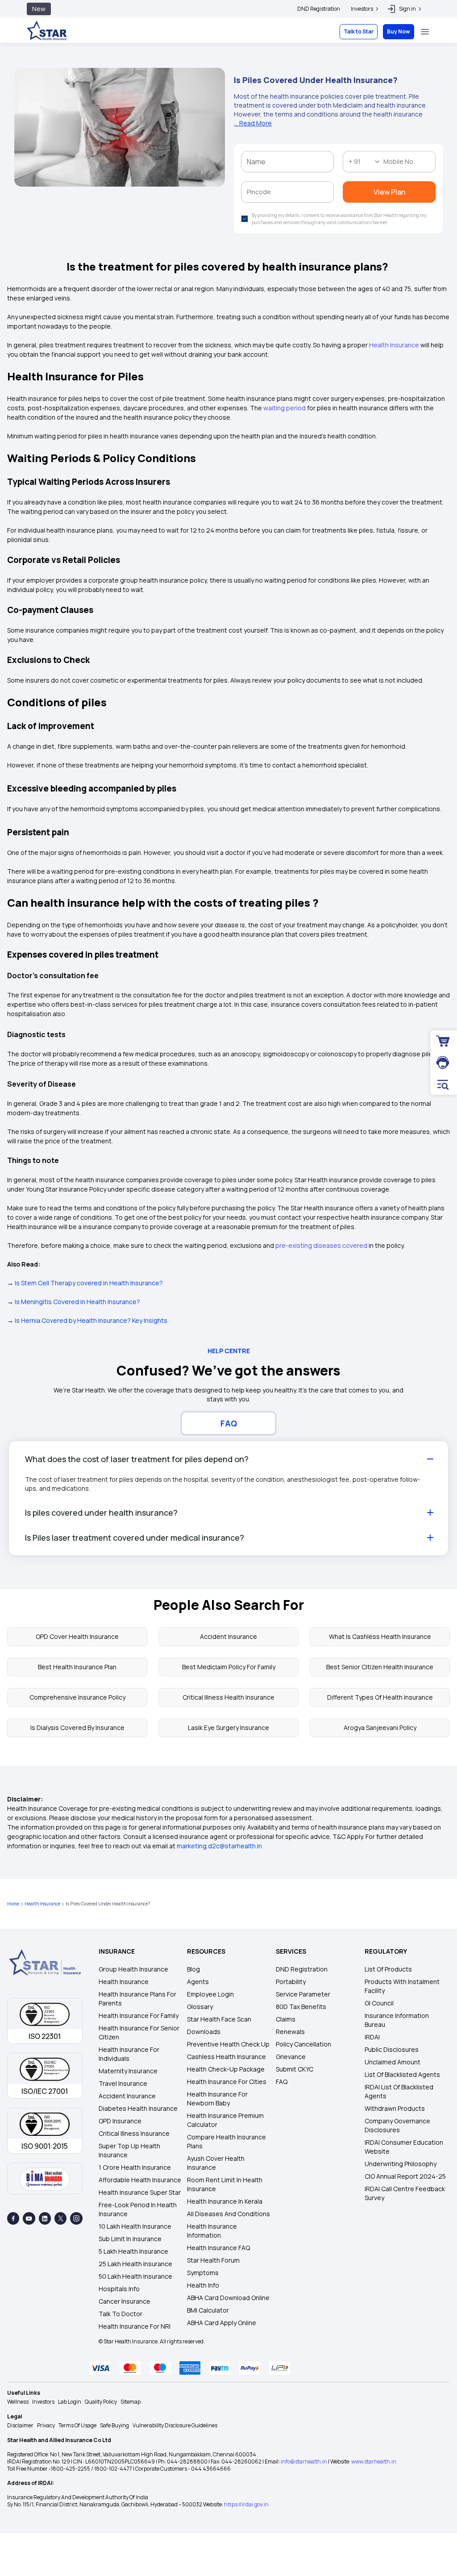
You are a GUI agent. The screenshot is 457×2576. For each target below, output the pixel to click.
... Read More (253, 123)
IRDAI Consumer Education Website (404, 2147)
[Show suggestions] (377, 162)
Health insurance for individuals (129, 2054)
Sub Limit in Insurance (130, 2239)
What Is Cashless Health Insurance (380, 1636)
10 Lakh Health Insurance (135, 2226)
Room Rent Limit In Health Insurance (225, 2184)
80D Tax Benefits (301, 2007)
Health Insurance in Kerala (225, 2201)
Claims (286, 2019)
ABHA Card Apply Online (222, 2323)
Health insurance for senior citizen (139, 2032)
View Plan (389, 192)
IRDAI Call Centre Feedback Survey (405, 2193)
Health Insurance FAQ (218, 2248)
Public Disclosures (392, 2049)
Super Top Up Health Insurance (129, 2150)
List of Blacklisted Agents (402, 2074)
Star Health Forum (213, 2260)
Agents (198, 1982)
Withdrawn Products (395, 2108)
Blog (193, 1969)
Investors (43, 2402)
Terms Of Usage (77, 2425)
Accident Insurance (228, 1636)
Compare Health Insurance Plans (226, 2141)
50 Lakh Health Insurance (135, 2276)
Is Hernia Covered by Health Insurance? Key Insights (91, 1320)
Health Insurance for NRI (135, 2326)
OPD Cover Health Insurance (77, 1636)
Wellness (18, 2402)
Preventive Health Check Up (228, 2044)
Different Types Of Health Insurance (380, 1697)
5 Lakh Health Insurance (133, 2251)
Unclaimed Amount (393, 2062)
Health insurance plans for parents (137, 1999)
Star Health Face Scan (219, 2019)
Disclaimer (20, 2425)
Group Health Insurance (133, 1969)
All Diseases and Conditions (228, 2214)
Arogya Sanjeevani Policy (380, 1728)
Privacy (46, 2425)
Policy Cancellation (303, 2044)
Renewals (290, 2032)
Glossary (200, 2007)
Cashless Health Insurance (226, 2057)
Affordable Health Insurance (140, 2180)
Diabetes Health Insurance (138, 2108)
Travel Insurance (123, 2083)
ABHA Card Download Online (228, 2298)
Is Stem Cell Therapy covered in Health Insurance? (89, 1283)
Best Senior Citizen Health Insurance (380, 1667)
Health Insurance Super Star (140, 2192)
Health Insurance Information (212, 2231)
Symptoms (203, 2273)
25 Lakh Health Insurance (135, 2264)
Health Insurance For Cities (227, 2082)
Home (13, 1904)
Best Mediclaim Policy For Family (229, 1667)
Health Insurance (42, 1904)
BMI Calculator (208, 2310)
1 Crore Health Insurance (135, 2167)
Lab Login (70, 2402)
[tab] (228, 1423)
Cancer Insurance (125, 2301)
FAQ (282, 2082)
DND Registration (319, 9)
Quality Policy (101, 2402)
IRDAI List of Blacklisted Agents (399, 2091)
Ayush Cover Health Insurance (216, 2163)
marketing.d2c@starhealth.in (219, 1846)
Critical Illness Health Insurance (228, 1697)
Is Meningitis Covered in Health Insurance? (77, 1302)
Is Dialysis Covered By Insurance (77, 1728)
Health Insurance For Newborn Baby (217, 2099)
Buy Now (399, 31)
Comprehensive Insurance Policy (77, 1697)
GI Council (379, 2003)
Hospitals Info (119, 2289)
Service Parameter (303, 1994)
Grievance (291, 2057)
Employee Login (210, 1994)
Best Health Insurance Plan (77, 1667)
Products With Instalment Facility (402, 1986)
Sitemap (131, 2402)
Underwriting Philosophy (401, 2164)
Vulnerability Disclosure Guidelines (175, 2425)
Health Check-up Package (226, 2069)
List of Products (388, 1969)
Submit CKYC (295, 2069)
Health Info (203, 2285)
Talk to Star (359, 31)
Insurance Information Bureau (397, 2020)
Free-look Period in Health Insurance (138, 2209)
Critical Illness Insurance (134, 2133)
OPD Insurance (120, 2121)
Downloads (204, 2032)
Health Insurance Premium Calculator (225, 2120)
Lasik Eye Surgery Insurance (228, 1728)
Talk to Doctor (120, 2314)
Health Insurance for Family (139, 2015)
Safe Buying (114, 2425)
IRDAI (372, 2037)
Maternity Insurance (128, 2071)
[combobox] (359, 162)
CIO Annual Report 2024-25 (405, 2176)
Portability (291, 1982)
